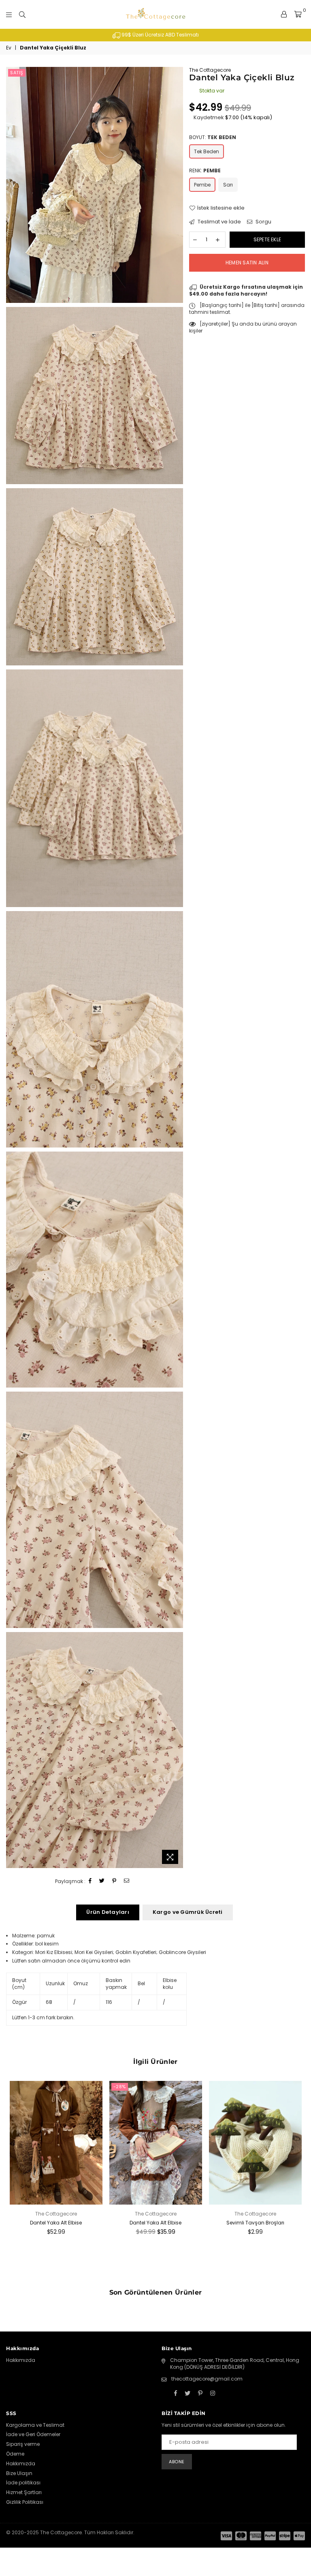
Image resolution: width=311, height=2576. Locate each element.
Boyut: (213, 137)
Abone (177, 2462)
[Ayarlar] (284, 14)
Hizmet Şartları (24, 2492)
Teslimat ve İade (219, 222)
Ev (9, 48)
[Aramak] (22, 14)
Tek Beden (207, 151)
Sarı (228, 185)
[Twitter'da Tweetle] (102, 1881)
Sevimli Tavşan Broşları (255, 2223)
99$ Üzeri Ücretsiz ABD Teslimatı (160, 35)
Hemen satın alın (247, 263)
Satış (17, 73)
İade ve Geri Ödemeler (33, 2434)
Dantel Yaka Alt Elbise (56, 2223)
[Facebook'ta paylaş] (90, 1881)
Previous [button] (13, 2180)
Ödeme (15, 2454)
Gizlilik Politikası (25, 2502)
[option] (155, 35)
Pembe (202, 185)
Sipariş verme (23, 2444)
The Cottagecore (210, 70)
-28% (120, 2087)
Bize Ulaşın (19, 2473)
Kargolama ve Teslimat (35, 2425)
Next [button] (298, 2180)
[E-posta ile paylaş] (127, 1881)
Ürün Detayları (108, 1912)
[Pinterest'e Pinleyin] (114, 1881)
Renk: (205, 171)
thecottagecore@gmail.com (207, 2379)
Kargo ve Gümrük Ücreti (188, 1912)
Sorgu (263, 222)
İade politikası (23, 2483)
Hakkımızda (21, 2360)
